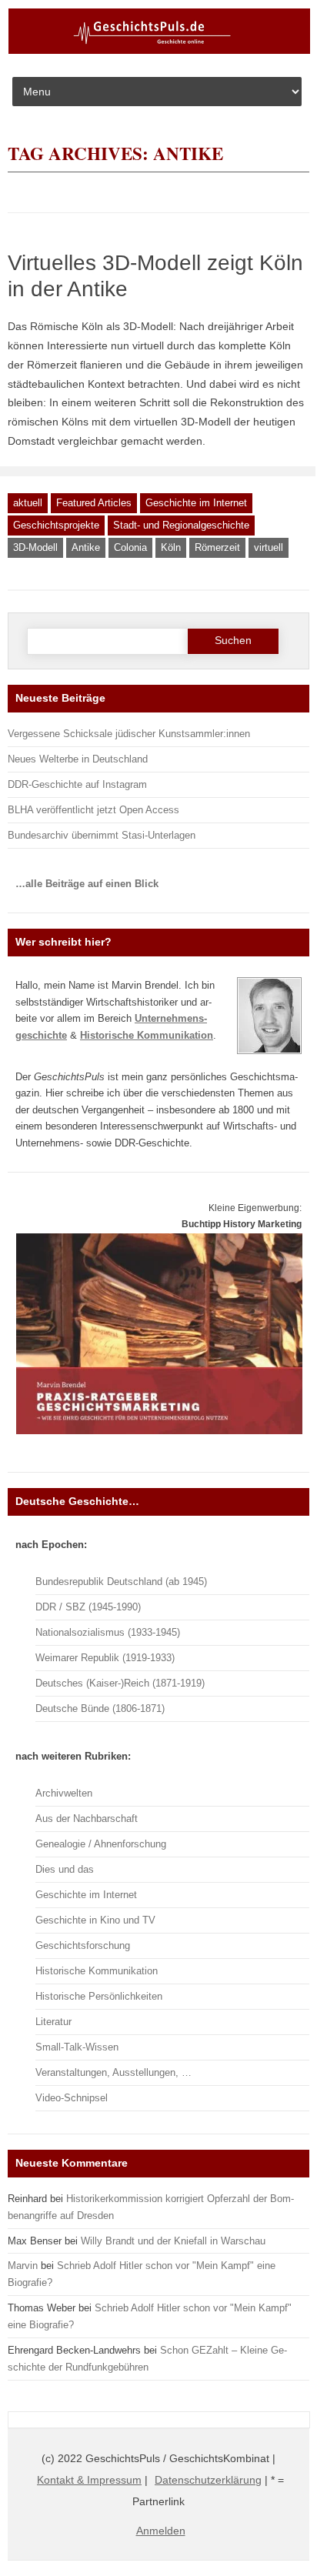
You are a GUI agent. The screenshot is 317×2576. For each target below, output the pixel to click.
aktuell (28, 503)
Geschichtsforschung (83, 1945)
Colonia (130, 547)
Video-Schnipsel (72, 2098)
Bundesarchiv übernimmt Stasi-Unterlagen (102, 835)
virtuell (269, 547)
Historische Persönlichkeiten (99, 1996)
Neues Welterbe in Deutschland (78, 759)
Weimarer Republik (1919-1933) (105, 1658)
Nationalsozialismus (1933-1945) (108, 1632)
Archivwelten (64, 1793)
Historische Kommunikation (97, 1971)
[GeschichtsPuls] (159, 51)
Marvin (23, 2266)
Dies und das (65, 1869)
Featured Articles (94, 503)
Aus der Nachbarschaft (87, 1819)
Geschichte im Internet (196, 503)
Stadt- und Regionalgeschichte (181, 525)
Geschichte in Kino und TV (95, 1920)
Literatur (53, 2022)
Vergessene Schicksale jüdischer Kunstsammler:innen (129, 734)
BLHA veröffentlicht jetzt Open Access (93, 810)
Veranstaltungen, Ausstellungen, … (113, 2072)
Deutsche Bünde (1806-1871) (100, 1708)
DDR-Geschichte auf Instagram (77, 784)
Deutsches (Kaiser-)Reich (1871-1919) (120, 1683)
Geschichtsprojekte (56, 525)
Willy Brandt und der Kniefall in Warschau (173, 2241)
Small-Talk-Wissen (77, 2047)
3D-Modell (35, 547)
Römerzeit (217, 547)
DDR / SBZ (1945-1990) (88, 1607)
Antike (86, 547)
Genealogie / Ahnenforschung (101, 1844)
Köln (171, 547)
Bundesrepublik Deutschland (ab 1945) (121, 1582)
